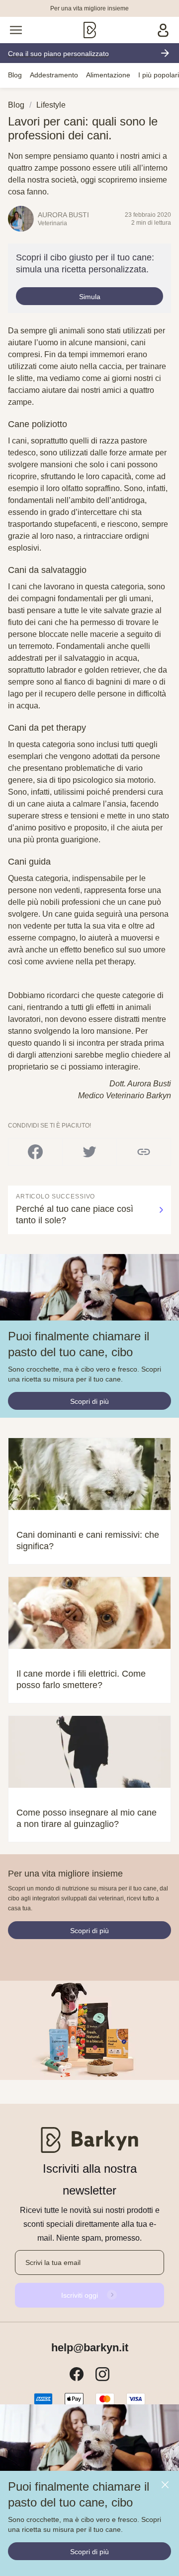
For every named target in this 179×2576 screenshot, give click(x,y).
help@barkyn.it (90, 2348)
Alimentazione (108, 75)
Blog (15, 75)
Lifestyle (51, 105)
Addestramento (54, 75)
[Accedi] (163, 30)
